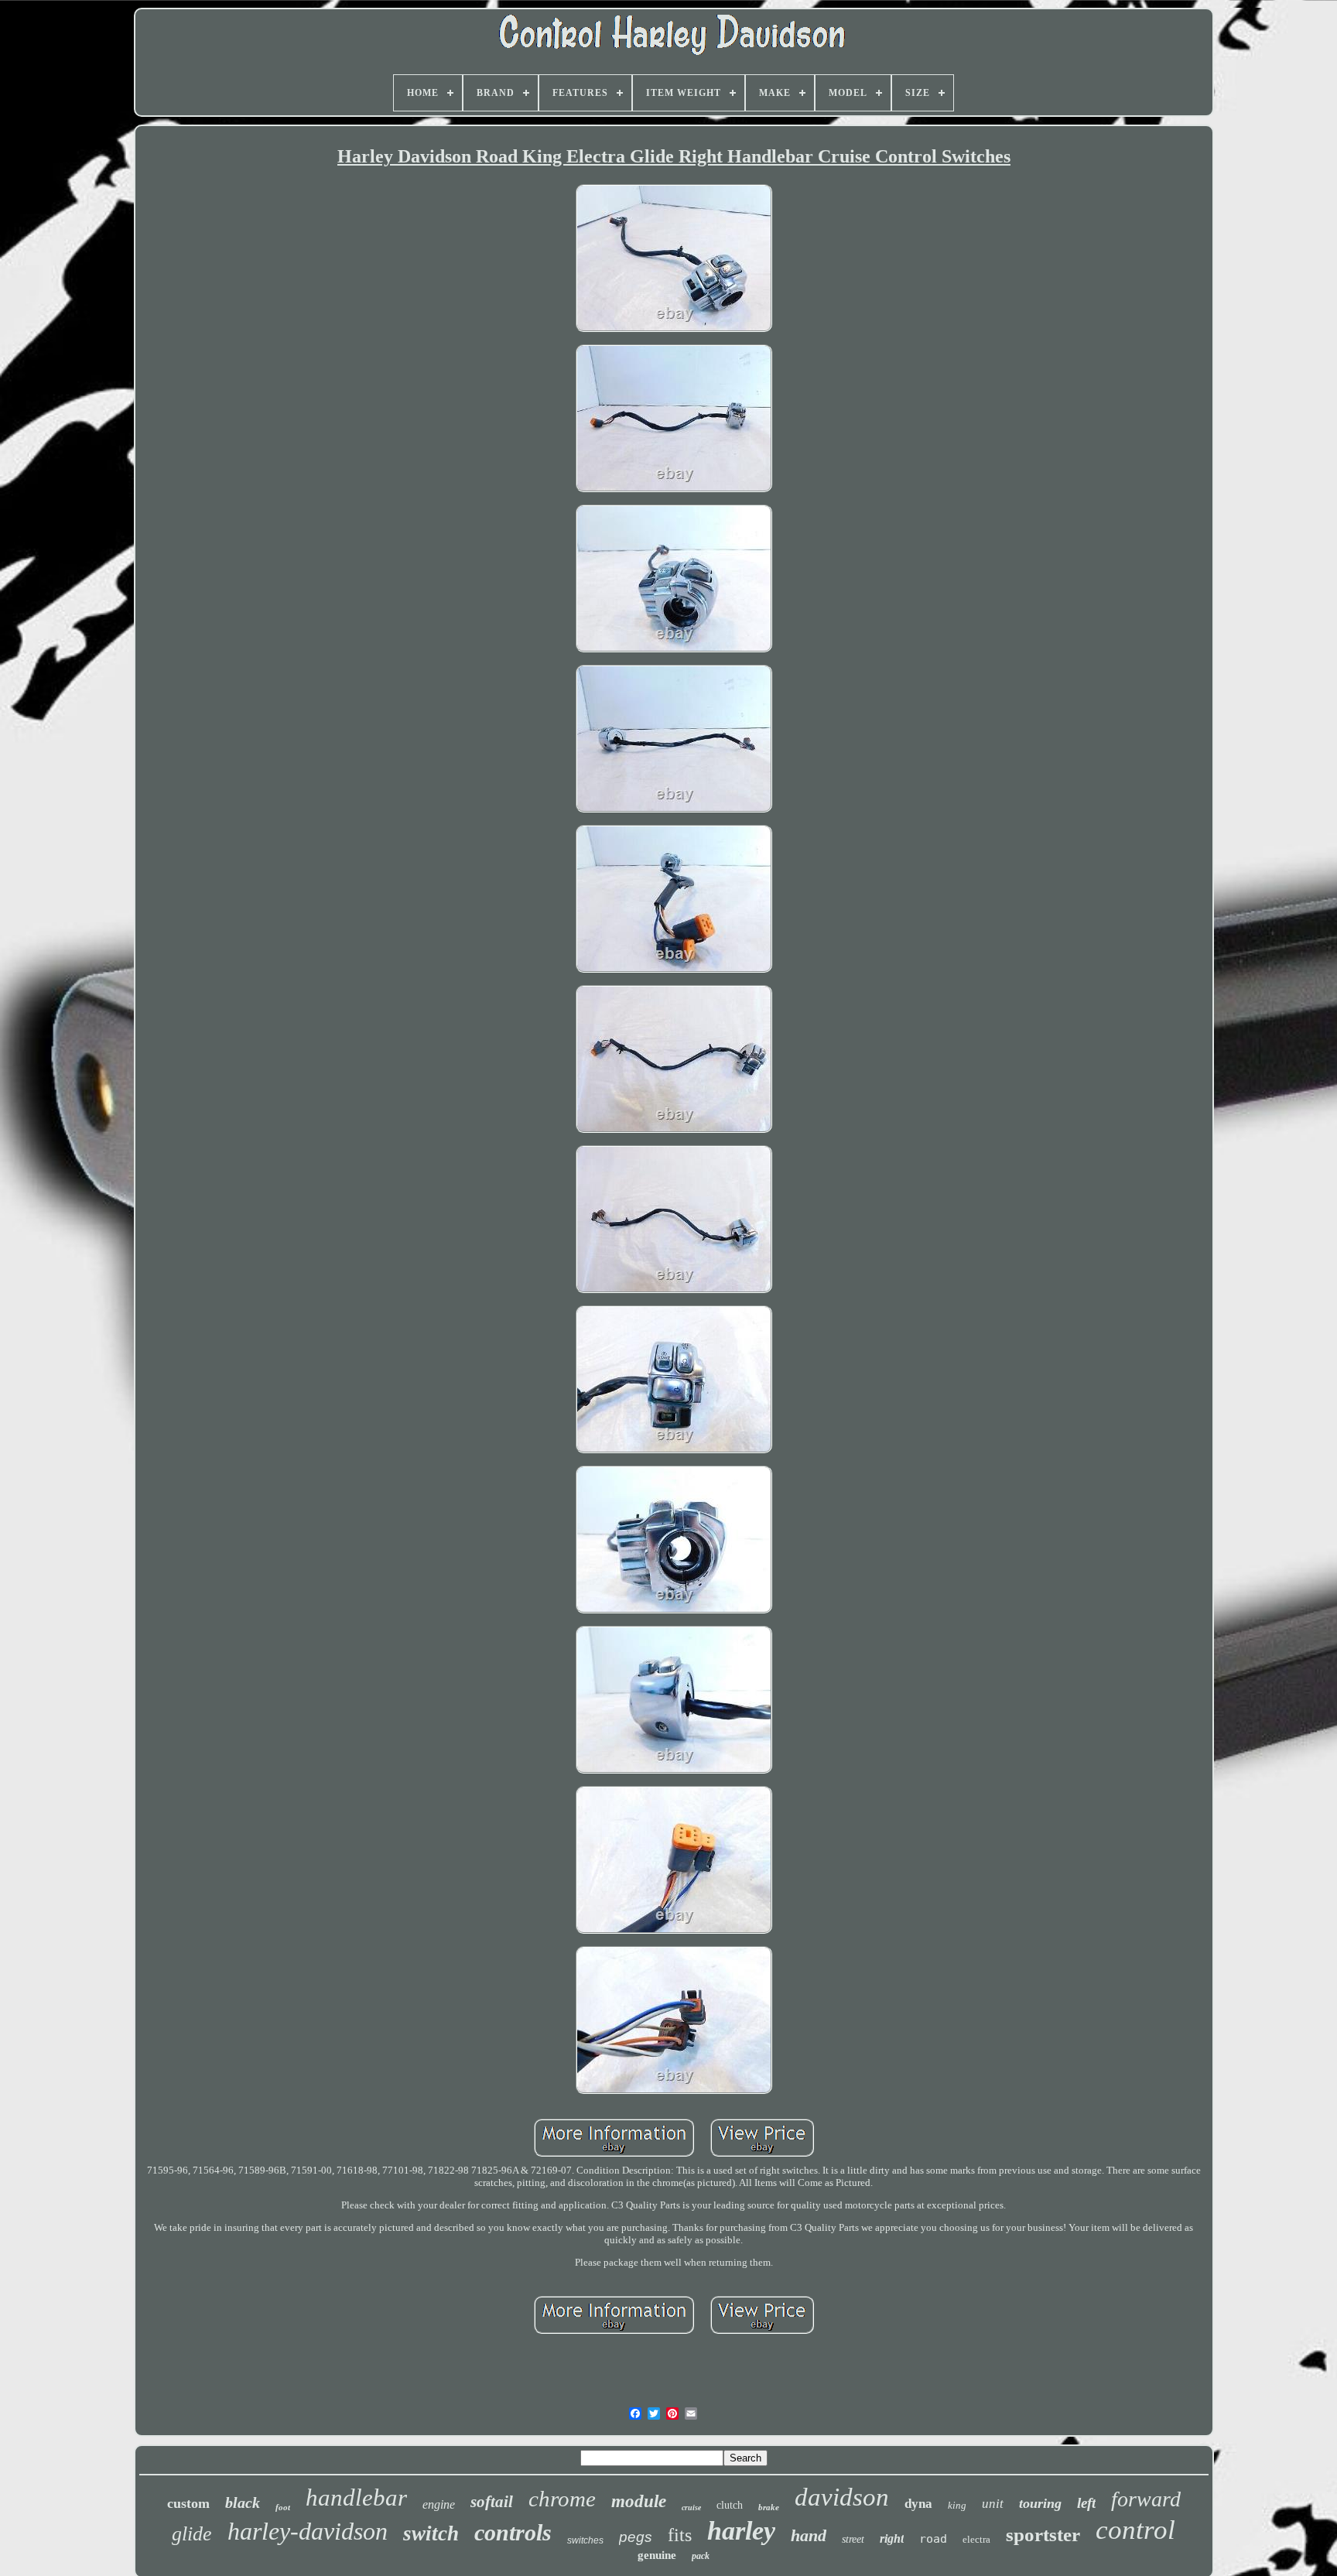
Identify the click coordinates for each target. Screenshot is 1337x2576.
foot (283, 2507)
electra (976, 2539)
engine (439, 2504)
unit (993, 2504)
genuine (657, 2555)
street (853, 2539)
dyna (918, 2504)
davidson (842, 2497)
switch (431, 2533)
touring (1040, 2503)
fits (680, 2535)
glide (192, 2534)
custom (188, 2503)
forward (1146, 2499)
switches (585, 2540)
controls (513, 2532)
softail (492, 2502)
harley (741, 2531)
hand (809, 2535)
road (933, 2539)
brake (769, 2507)
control (1135, 2530)
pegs (636, 2537)
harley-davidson (308, 2531)
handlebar (356, 2497)
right (892, 2538)
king (957, 2505)
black (243, 2502)
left (1086, 2503)
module (639, 2501)
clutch (730, 2505)
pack (701, 2556)
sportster (1043, 2535)
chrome (562, 2499)
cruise (691, 2508)
